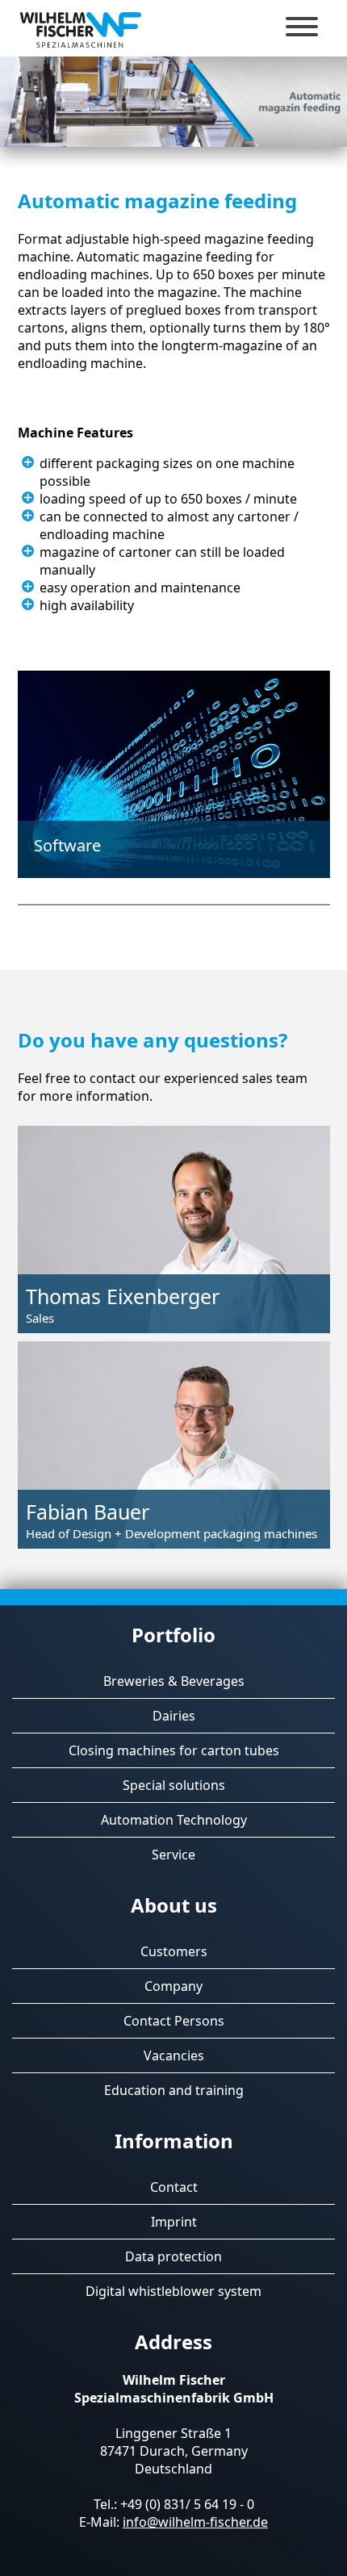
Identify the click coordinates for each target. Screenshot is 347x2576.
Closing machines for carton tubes (174, 1750)
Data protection (173, 2256)
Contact (174, 2187)
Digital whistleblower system (173, 2291)
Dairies (174, 1716)
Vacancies (174, 2055)
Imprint (174, 2222)
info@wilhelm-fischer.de (195, 2522)
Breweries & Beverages (174, 1681)
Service (173, 1855)
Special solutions (174, 1785)
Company (173, 1986)
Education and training (174, 2090)
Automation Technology (174, 1820)
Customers (174, 1951)
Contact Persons (174, 2021)
